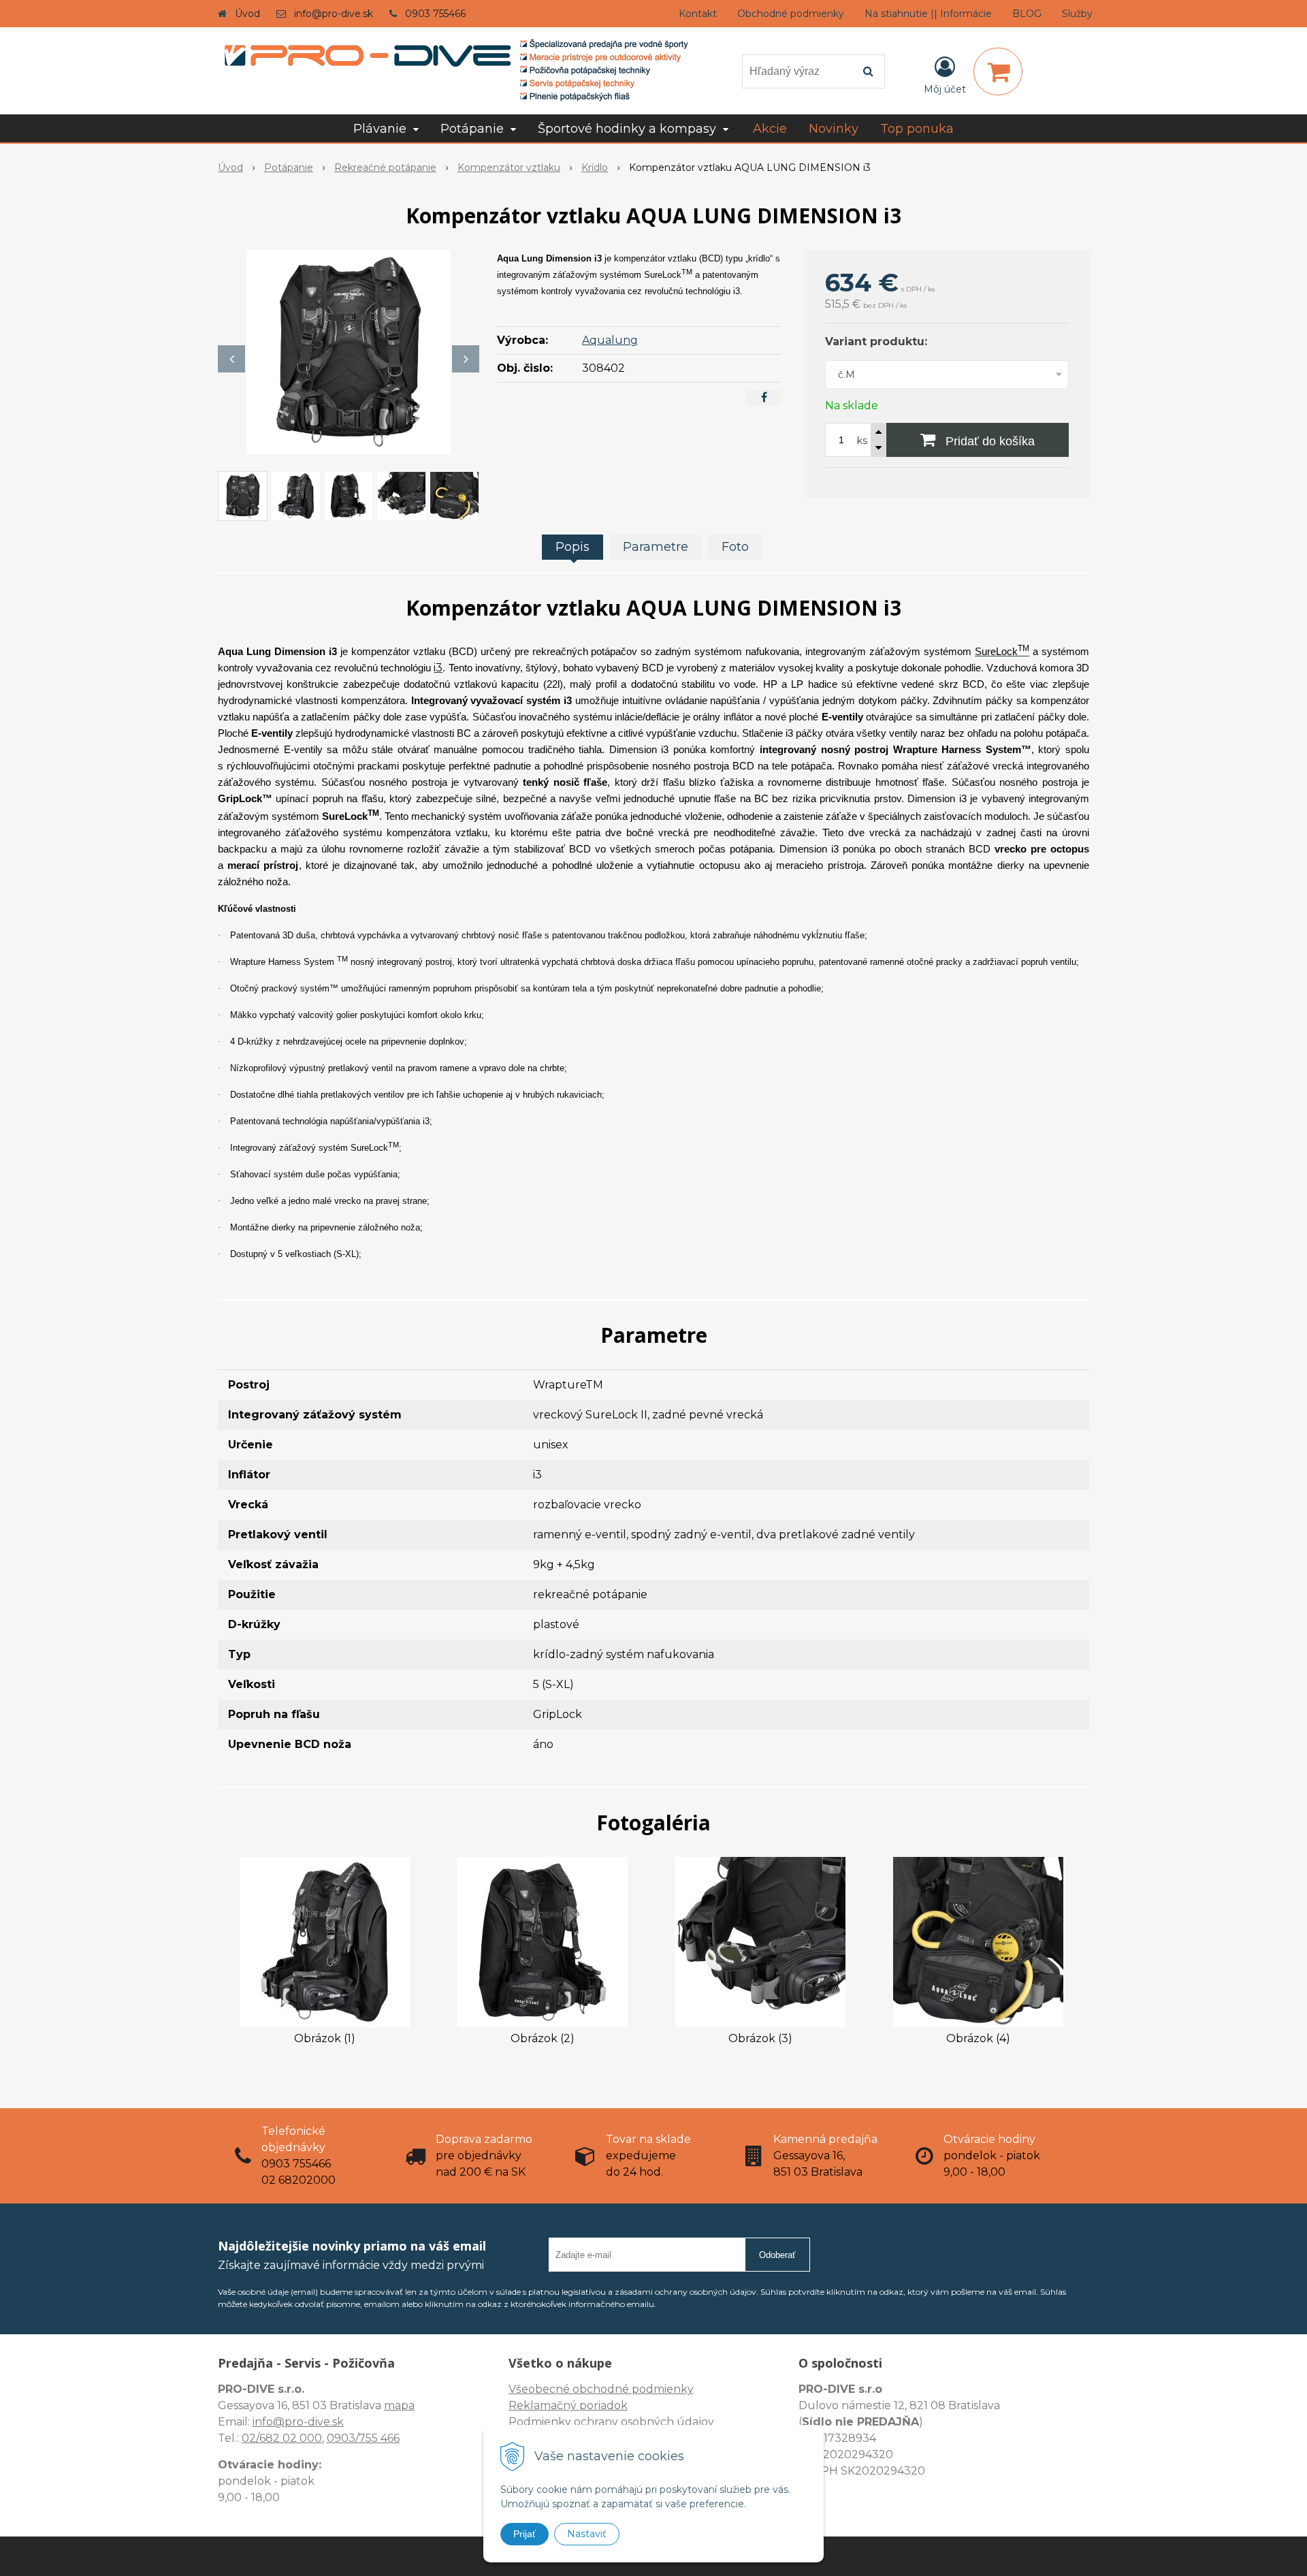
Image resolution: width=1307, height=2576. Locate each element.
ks (862, 441)
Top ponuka (917, 129)
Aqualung (610, 340)
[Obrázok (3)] (760, 1942)
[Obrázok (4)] (978, 1942)
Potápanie (289, 168)
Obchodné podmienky (791, 14)
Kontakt (698, 14)
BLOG (1027, 14)
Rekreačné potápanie (385, 168)
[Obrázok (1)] (325, 1942)
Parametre (656, 547)
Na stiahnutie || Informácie (928, 14)
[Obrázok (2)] (543, 1942)
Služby (1077, 14)
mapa (399, 2405)
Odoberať (777, 2255)
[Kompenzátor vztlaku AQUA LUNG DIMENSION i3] (349, 352)
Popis (572, 547)
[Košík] (998, 71)
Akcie (770, 129)
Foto (735, 547)
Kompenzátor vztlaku (509, 168)
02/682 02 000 (282, 2438)
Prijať (525, 2534)
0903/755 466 (363, 2438)
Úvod (247, 14)
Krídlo (595, 168)
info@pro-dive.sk (334, 14)
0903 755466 (435, 14)
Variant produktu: (876, 341)
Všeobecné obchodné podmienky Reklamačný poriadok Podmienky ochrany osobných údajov (611, 2405)
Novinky (834, 129)
